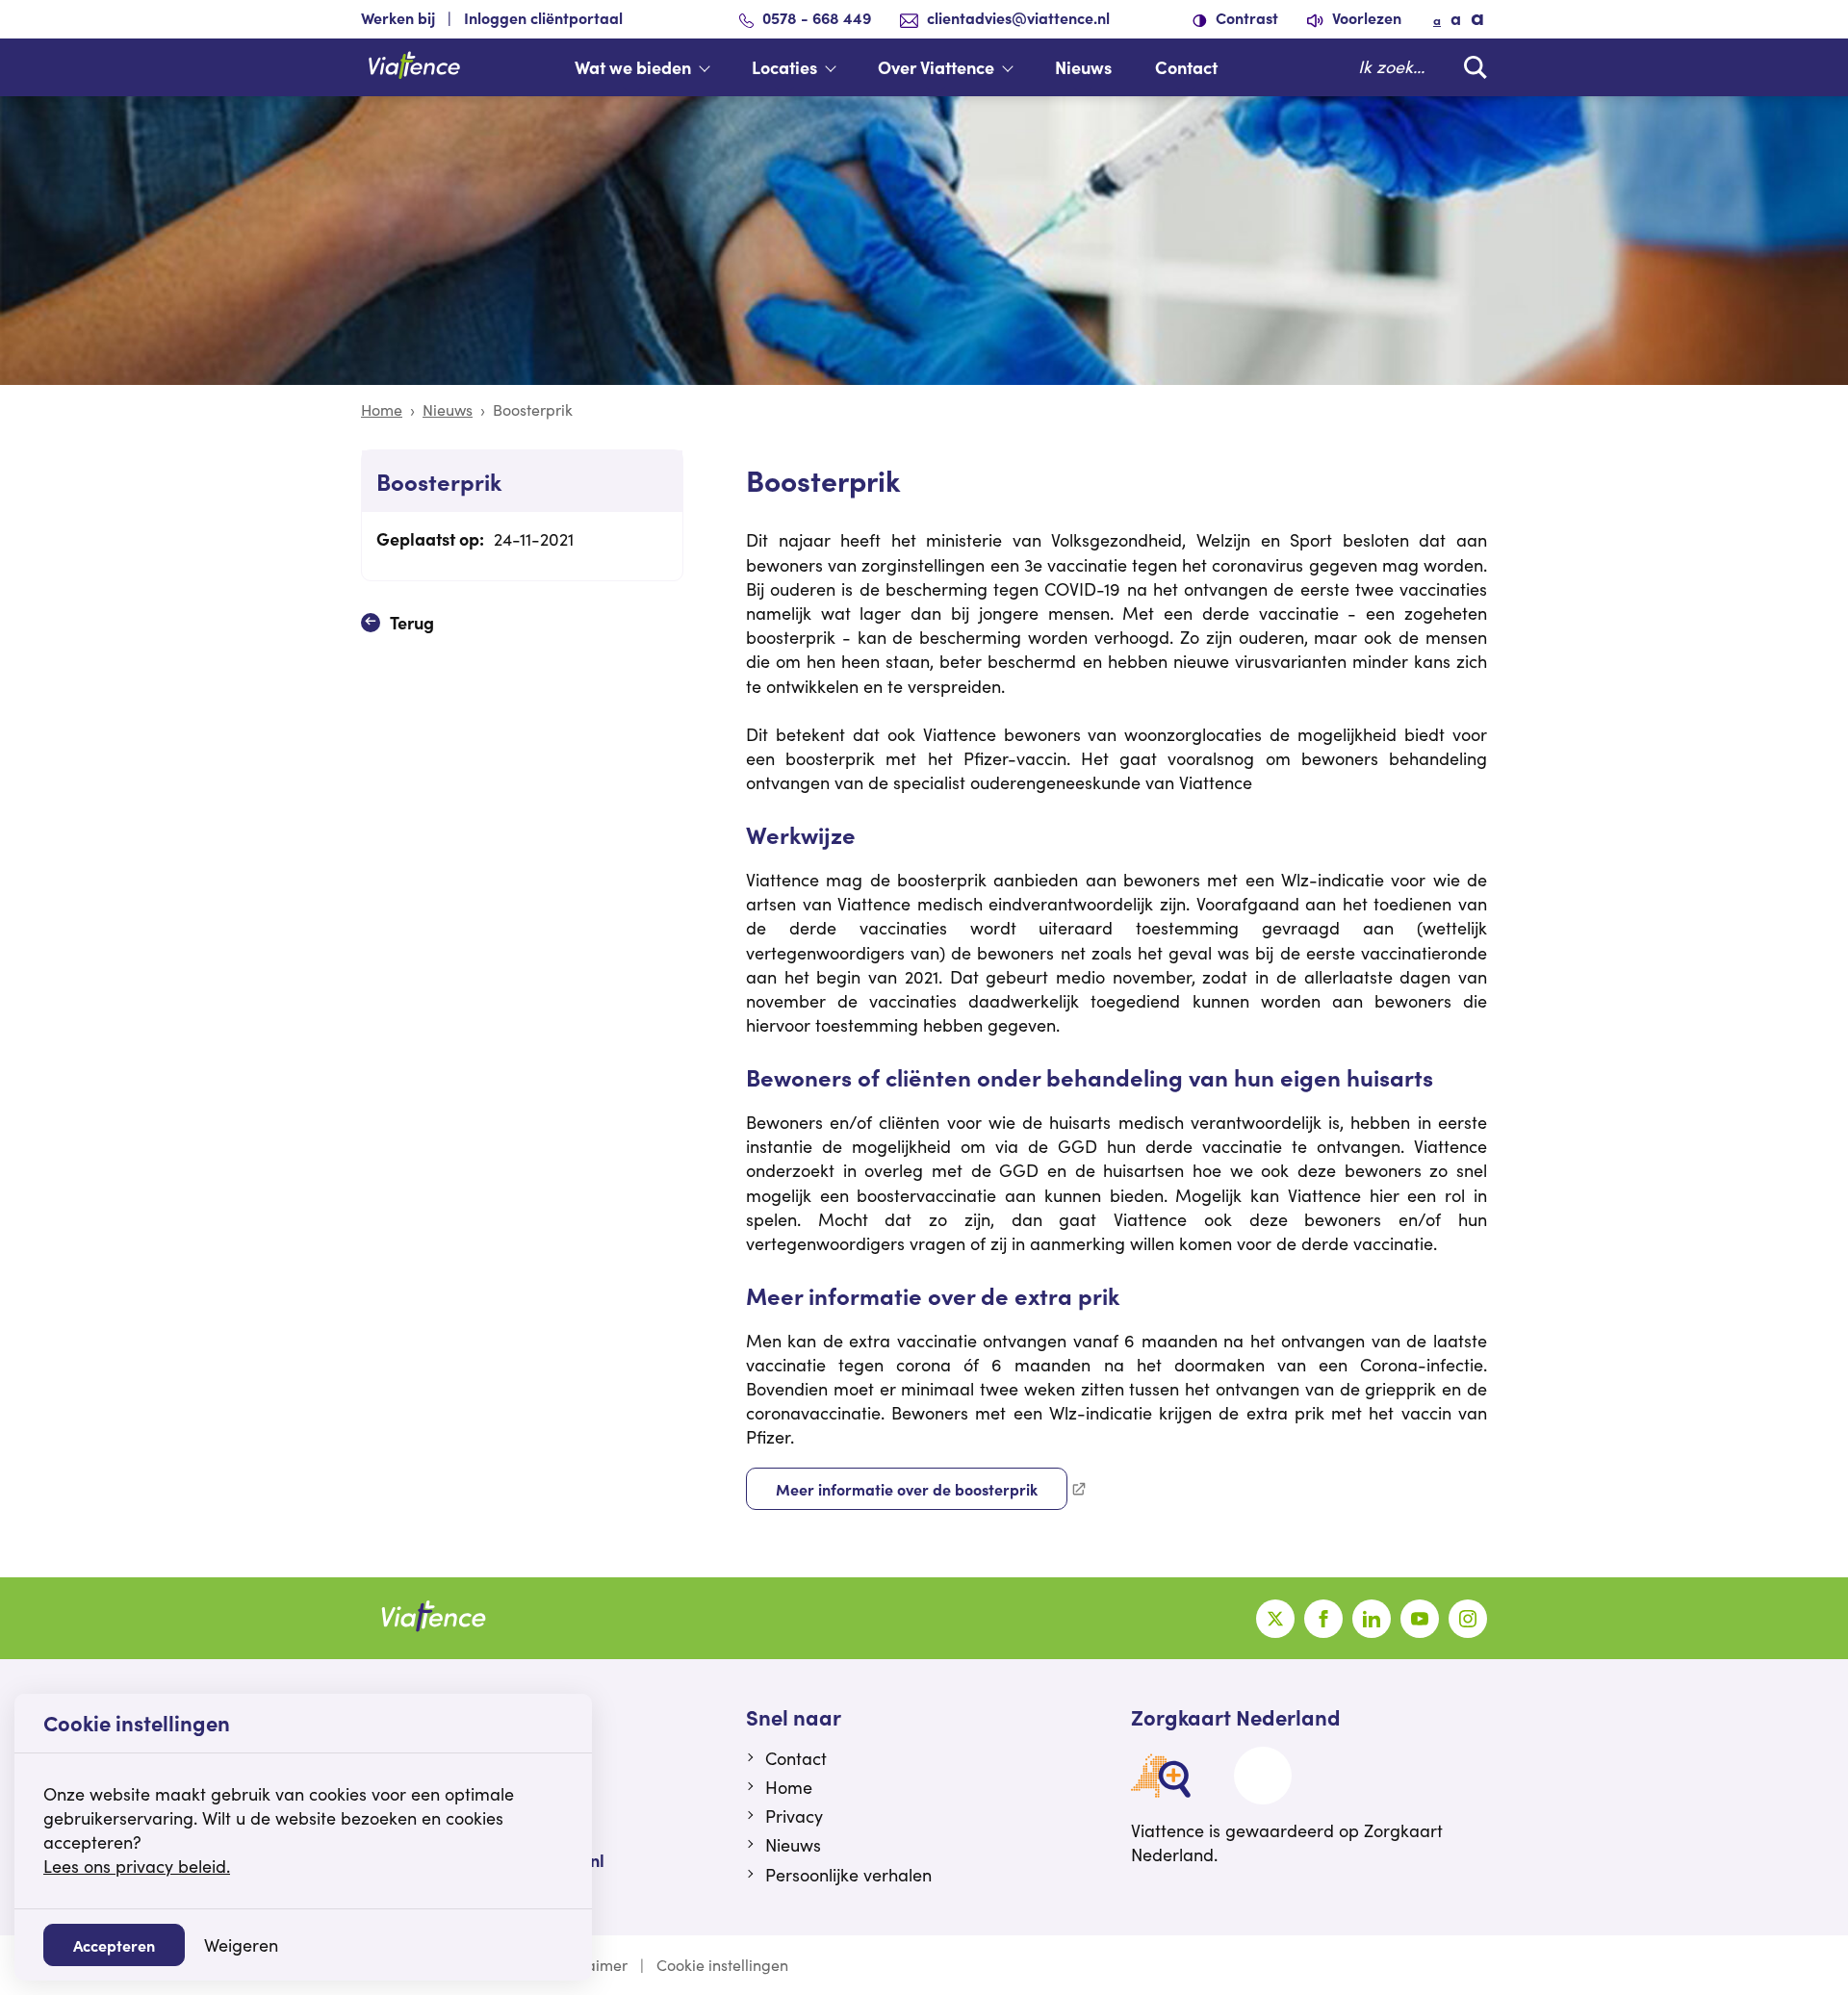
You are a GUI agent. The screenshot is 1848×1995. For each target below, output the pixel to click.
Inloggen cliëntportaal (543, 17)
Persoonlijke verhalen (848, 1875)
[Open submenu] (714, 67)
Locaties (784, 67)
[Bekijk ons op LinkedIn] (1372, 1619)
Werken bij (398, 17)
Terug (412, 622)
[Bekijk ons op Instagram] (1468, 1619)
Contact (1186, 67)
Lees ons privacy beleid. (137, 1866)
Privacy (794, 1816)
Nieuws (1083, 67)
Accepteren (114, 1945)
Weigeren (241, 1945)
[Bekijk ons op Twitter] (1275, 1619)
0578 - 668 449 (817, 17)
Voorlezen (1365, 17)
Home (382, 409)
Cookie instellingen (722, 1965)
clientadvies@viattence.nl (1018, 17)
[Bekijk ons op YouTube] (1420, 1619)
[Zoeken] (1471, 67)
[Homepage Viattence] (414, 67)
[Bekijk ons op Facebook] (1323, 1619)
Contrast (1245, 17)
